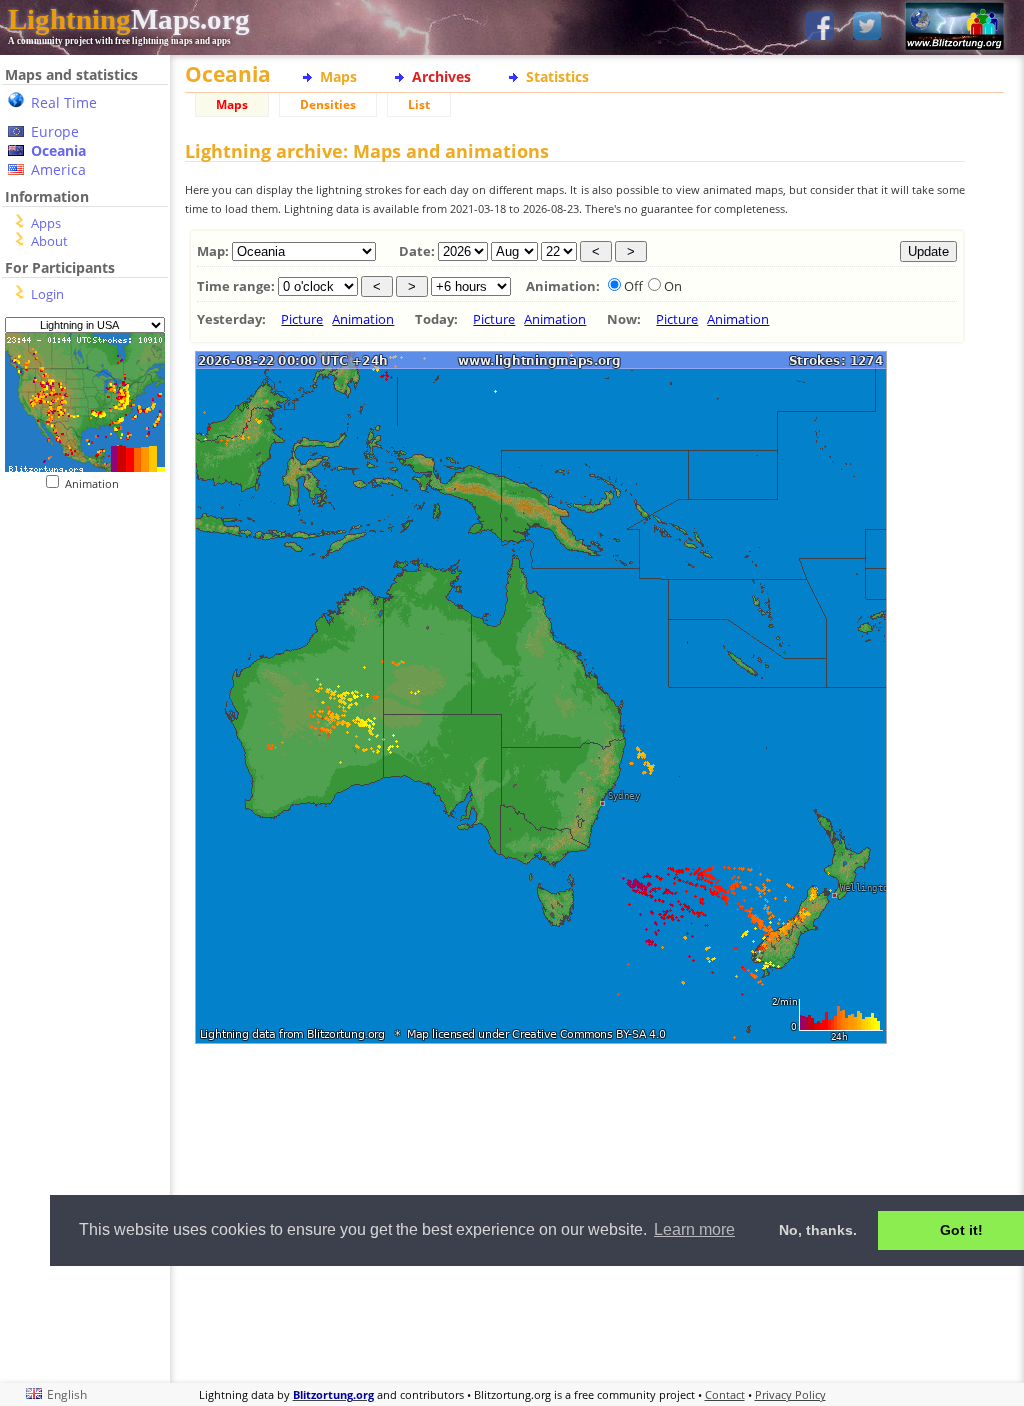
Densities (328, 104)
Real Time (64, 102)
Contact (725, 1394)
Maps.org (129, 19)
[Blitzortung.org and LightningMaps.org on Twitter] (867, 27)
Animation (96, 483)
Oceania (58, 150)
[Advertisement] (575, 1146)
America (58, 169)
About (49, 241)
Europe (55, 131)
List (419, 104)
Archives (441, 76)
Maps (338, 76)
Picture (302, 319)
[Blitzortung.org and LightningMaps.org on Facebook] (820, 27)
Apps (46, 223)
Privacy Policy (790, 1394)
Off (633, 286)
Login (47, 294)
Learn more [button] (694, 1229)
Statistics (557, 76)
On (673, 286)
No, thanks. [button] (818, 1230)
